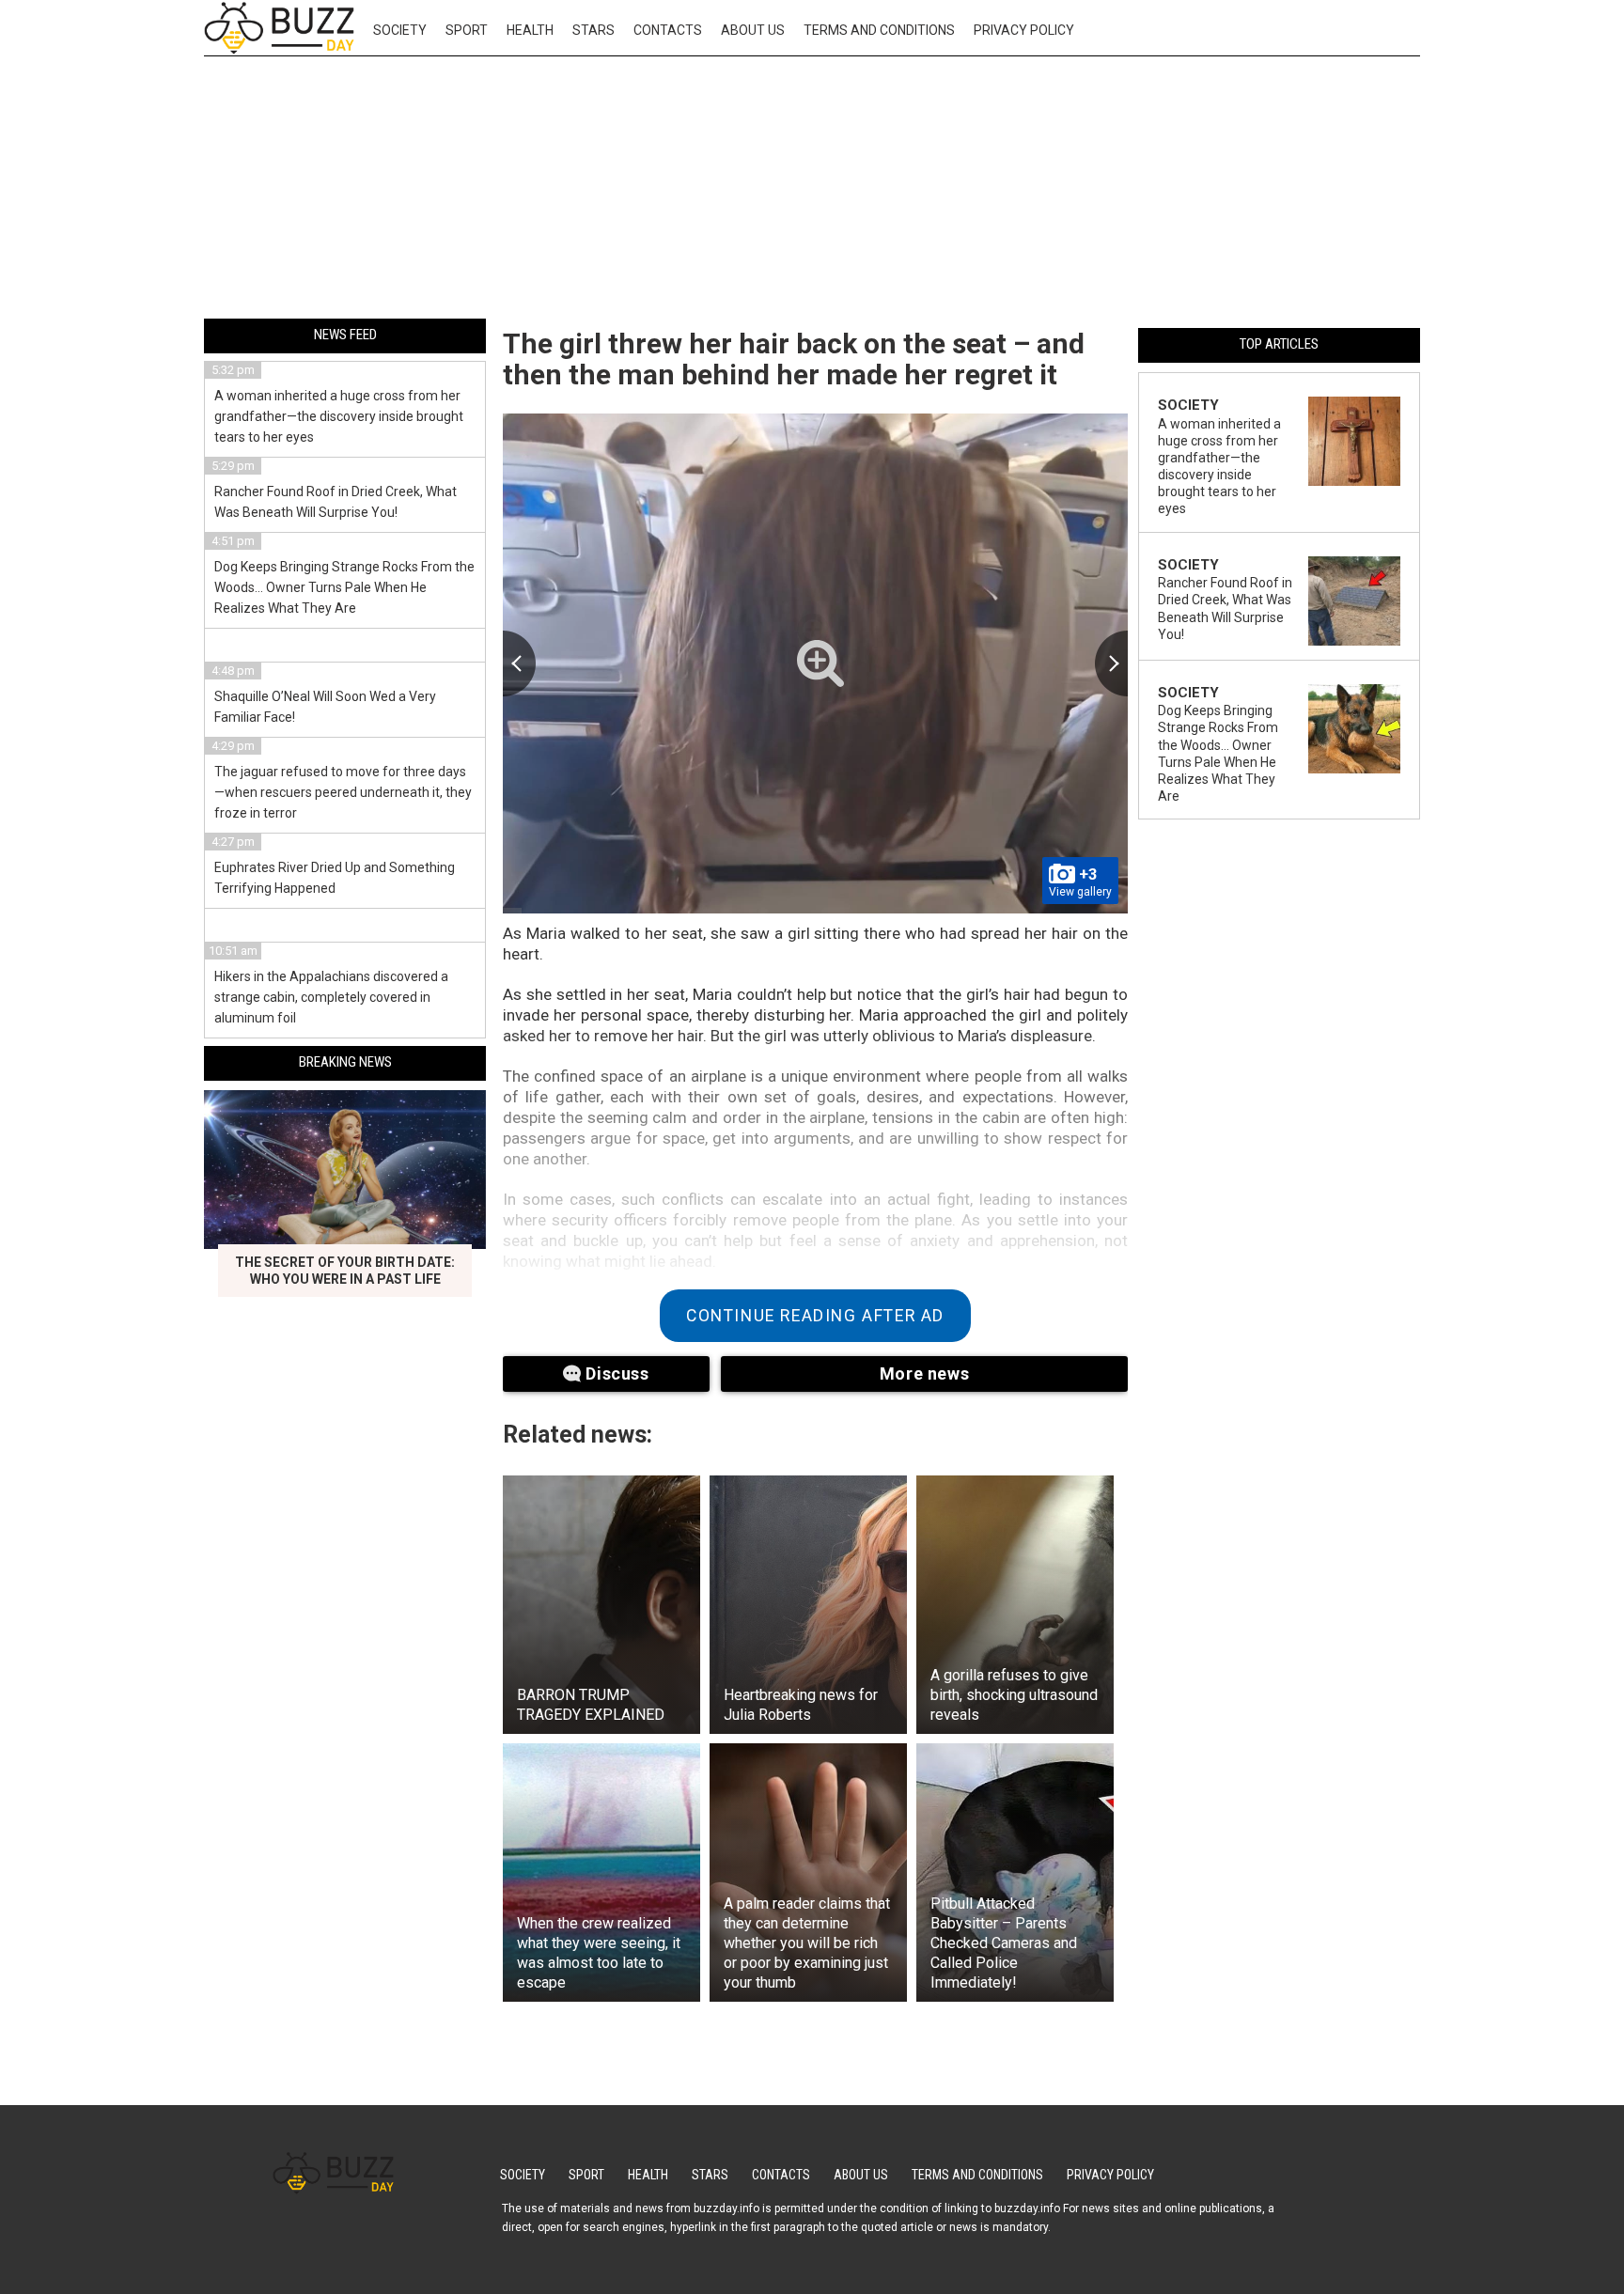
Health (530, 30)
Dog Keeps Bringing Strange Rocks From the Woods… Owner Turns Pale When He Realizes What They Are (344, 587)
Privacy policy (1024, 30)
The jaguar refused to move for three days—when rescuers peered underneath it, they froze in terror (343, 792)
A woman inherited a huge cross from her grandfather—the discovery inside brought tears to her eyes (339, 416)
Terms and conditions (879, 30)
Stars (593, 30)
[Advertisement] (812, 191)
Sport (467, 30)
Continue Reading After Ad (815, 1316)
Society (400, 30)
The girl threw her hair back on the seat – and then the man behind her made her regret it (794, 359)
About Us (753, 30)
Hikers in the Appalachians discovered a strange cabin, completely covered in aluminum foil (331, 997)
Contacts (668, 30)
